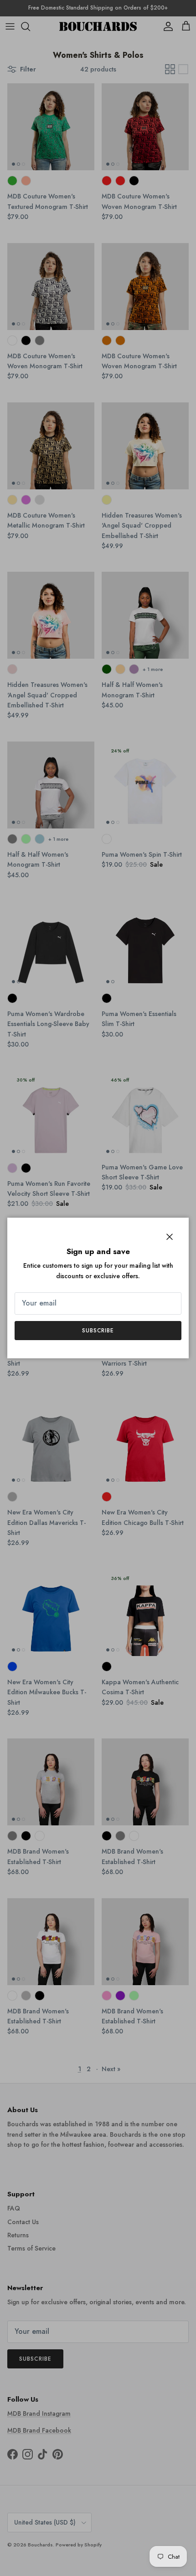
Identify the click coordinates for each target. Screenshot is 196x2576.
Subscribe (98, 1331)
